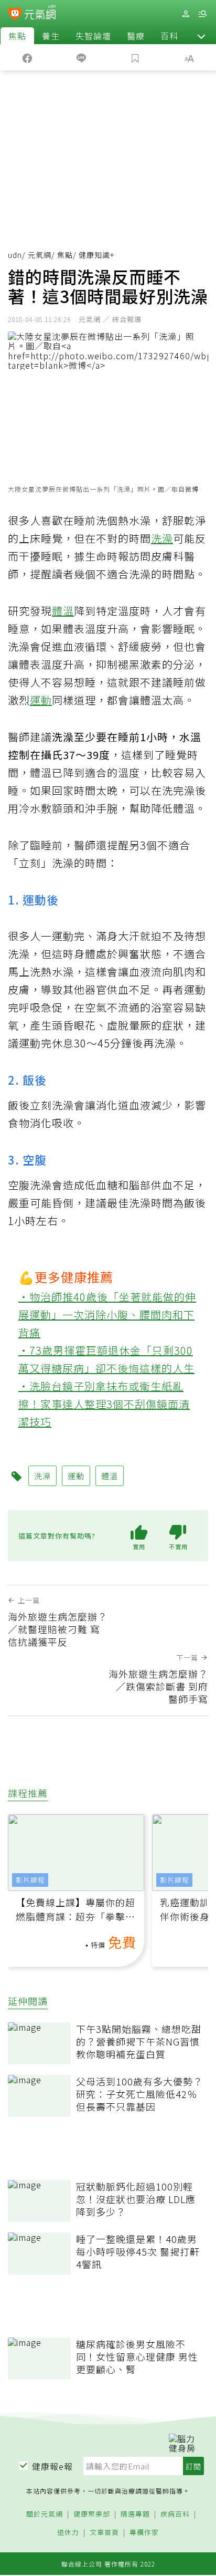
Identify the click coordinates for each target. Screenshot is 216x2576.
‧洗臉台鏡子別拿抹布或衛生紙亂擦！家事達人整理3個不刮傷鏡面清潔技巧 (104, 1404)
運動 (41, 700)
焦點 (17, 36)
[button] (201, 36)
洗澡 (162, 538)
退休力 (68, 2533)
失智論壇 (93, 36)
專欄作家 (144, 2533)
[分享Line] (81, 57)
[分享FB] (27, 57)
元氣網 (40, 255)
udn (15, 255)
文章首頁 (104, 2533)
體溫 (63, 611)
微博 (192, 489)
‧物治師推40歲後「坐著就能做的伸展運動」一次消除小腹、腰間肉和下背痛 (107, 1315)
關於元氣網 (45, 2514)
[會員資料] (186, 14)
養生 (51, 36)
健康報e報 (52, 2466)
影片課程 (30, 1880)
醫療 (136, 36)
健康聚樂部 (92, 2514)
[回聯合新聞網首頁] (15, 15)
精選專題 (135, 2514)
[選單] (202, 14)
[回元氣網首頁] (40, 13)
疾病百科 (175, 2514)
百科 (169, 36)
